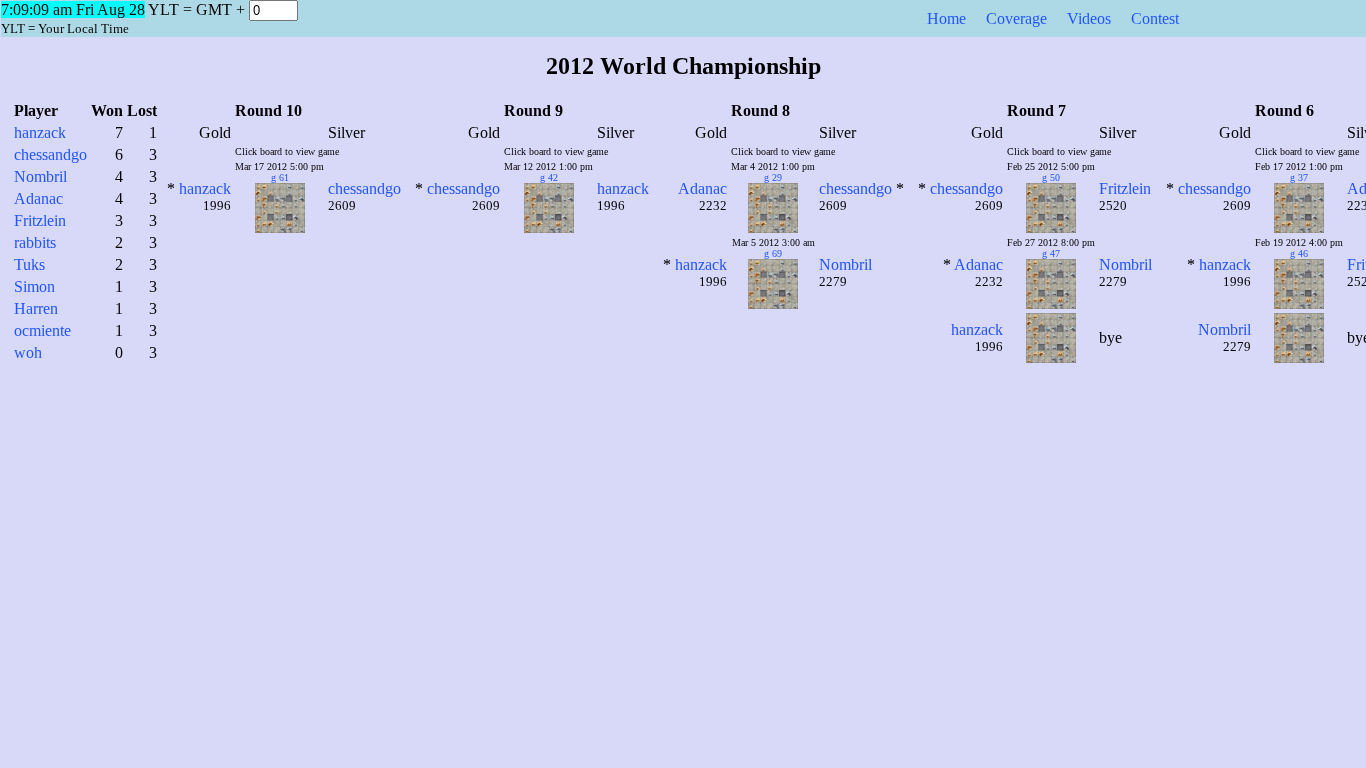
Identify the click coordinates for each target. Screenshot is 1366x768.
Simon (34, 286)
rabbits (35, 242)
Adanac (38, 198)
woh (28, 352)
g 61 (280, 177)
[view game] (267, 227)
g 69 (773, 253)
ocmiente (42, 330)
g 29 (773, 177)
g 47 (1051, 253)
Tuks (29, 264)
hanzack (40, 132)
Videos (1089, 18)
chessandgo (50, 154)
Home (946, 18)
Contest (1155, 18)
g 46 (1299, 253)
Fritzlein (40, 220)
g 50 (1051, 177)
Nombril (40, 176)
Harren (36, 308)
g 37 (1299, 177)
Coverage (1016, 18)
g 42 (549, 177)
